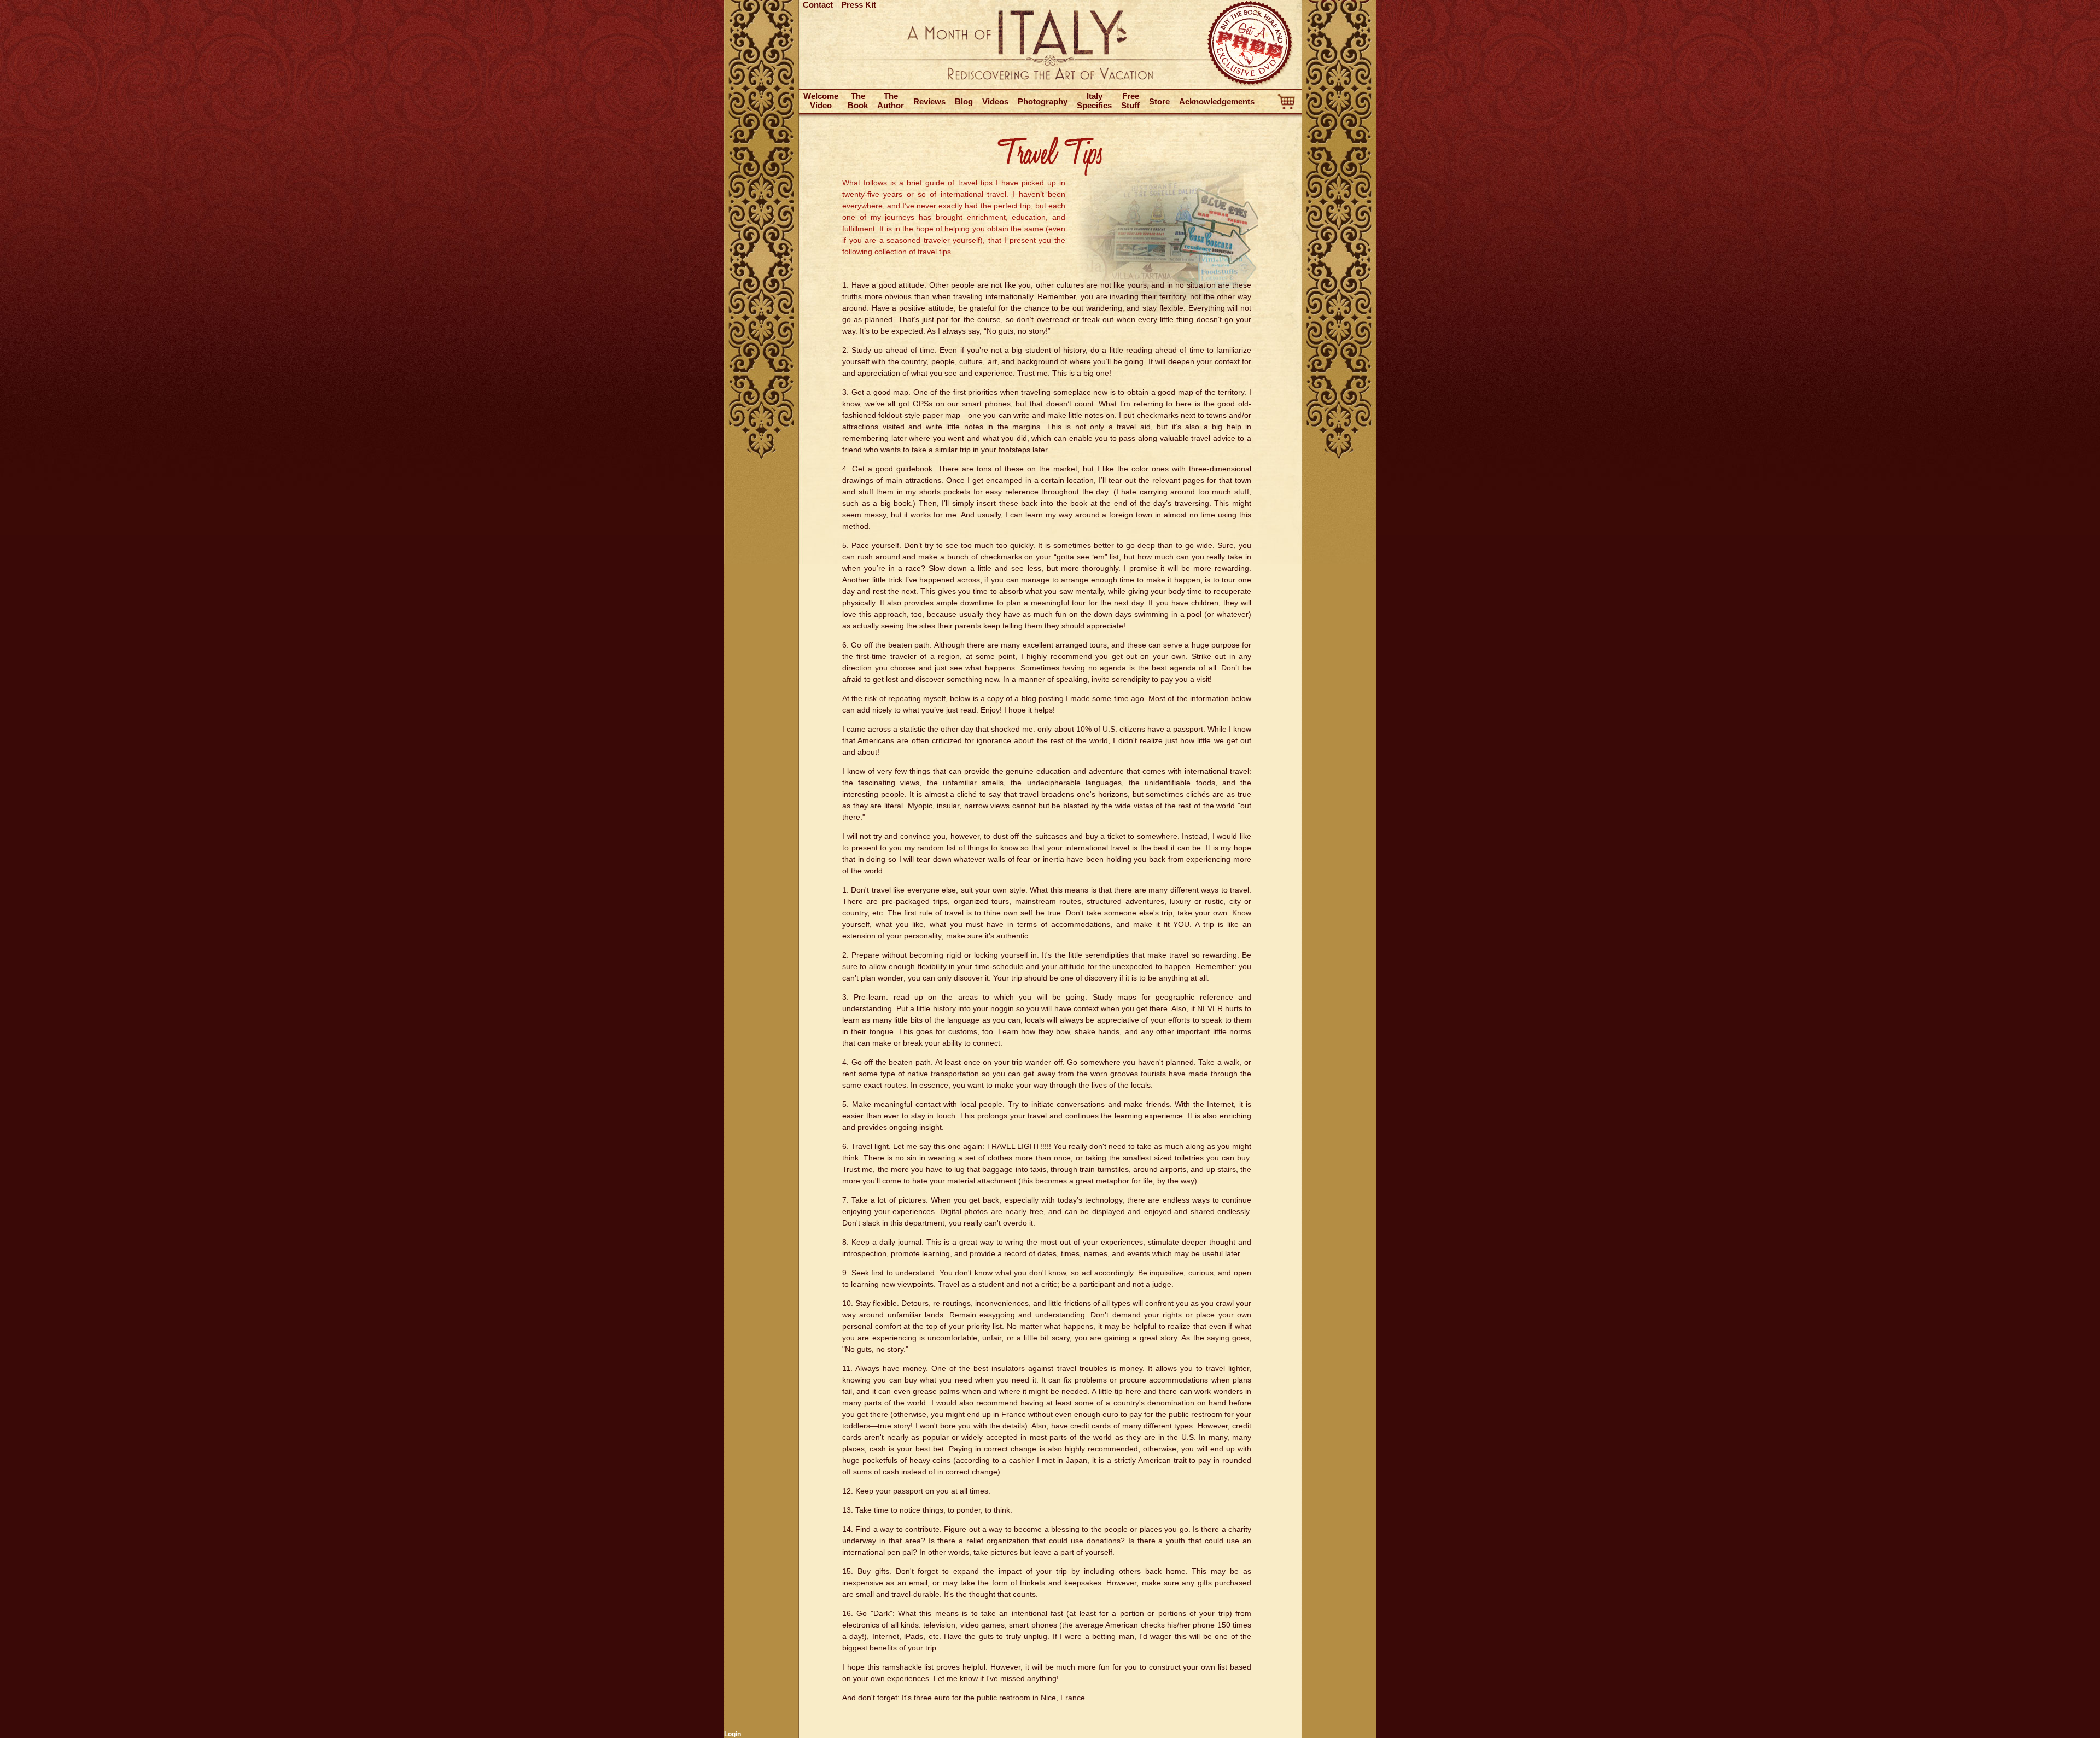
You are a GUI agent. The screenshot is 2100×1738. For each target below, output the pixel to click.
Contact (818, 5)
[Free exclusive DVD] (1251, 85)
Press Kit (859, 5)
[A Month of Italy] (1050, 78)
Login (733, 1734)
